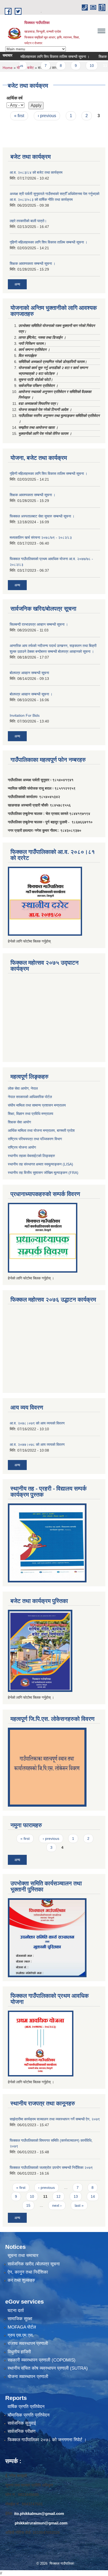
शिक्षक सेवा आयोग (19, 1122)
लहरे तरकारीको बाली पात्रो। (28, 221)
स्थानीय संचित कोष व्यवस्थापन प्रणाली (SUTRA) (48, 2368)
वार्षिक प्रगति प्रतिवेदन (26, 2407)
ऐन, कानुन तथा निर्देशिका (28, 2272)
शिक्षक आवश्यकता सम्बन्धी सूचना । (33, 263)
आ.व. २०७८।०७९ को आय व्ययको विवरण (37, 1423)
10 (78, 66)
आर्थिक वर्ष (15, 98)
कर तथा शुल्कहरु (21, 2280)
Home (8, 68)
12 (58, 2196)
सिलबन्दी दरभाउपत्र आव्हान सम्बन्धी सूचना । (39, 624)
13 (76, 2196)
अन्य (17, 284)
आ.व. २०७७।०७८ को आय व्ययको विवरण (37, 1444)
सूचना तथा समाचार (23, 2256)
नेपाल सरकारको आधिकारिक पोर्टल (30, 1097)
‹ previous (47, 116)
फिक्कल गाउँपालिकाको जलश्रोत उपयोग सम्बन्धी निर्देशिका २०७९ (51, 2168)
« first (19, 116)
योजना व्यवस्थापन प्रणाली (28, 2377)
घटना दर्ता (16, 2311)
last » (79, 2205)
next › (57, 2205)
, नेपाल (33, 1088)
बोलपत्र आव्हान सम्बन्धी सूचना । (31, 694)
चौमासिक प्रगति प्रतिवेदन (29, 2415)
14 (93, 2196)
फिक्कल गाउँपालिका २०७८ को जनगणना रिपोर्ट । (47, 2440)
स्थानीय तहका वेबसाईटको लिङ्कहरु (31, 1156)
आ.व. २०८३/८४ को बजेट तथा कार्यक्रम (36, 172)
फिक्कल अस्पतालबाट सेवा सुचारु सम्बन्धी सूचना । (42, 516)
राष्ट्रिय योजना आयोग (22, 1147)
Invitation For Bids (25, 715)
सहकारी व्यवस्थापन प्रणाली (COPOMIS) (42, 2360)
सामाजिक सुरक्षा (20, 2319)
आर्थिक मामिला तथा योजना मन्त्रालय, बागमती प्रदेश (42, 1130)
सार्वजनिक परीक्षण (21, 2431)
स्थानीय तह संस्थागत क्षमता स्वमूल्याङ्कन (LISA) (40, 1164)
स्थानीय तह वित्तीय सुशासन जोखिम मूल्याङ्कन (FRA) (43, 1173)
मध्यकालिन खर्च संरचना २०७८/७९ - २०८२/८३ (41, 537)
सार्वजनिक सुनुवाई (22, 2423)
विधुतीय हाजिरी (19, 2352)
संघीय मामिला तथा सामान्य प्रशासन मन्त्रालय (37, 1105)
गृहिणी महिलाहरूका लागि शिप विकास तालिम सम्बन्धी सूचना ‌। (48, 242)
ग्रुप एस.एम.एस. (21, 2335)
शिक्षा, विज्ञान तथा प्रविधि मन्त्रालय (31, 1114)
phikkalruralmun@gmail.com (41, 2523)
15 (28, 2205)
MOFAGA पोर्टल (22, 2327)
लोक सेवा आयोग (18, 1088)
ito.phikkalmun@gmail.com (39, 2513)
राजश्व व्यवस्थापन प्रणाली (28, 2343)
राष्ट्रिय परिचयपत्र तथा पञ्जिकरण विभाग (35, 1139)
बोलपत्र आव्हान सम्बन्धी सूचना (29, 673)
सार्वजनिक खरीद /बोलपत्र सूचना (34, 2264)
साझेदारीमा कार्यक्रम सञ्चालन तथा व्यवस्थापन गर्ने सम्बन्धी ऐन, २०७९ (55, 2119)
